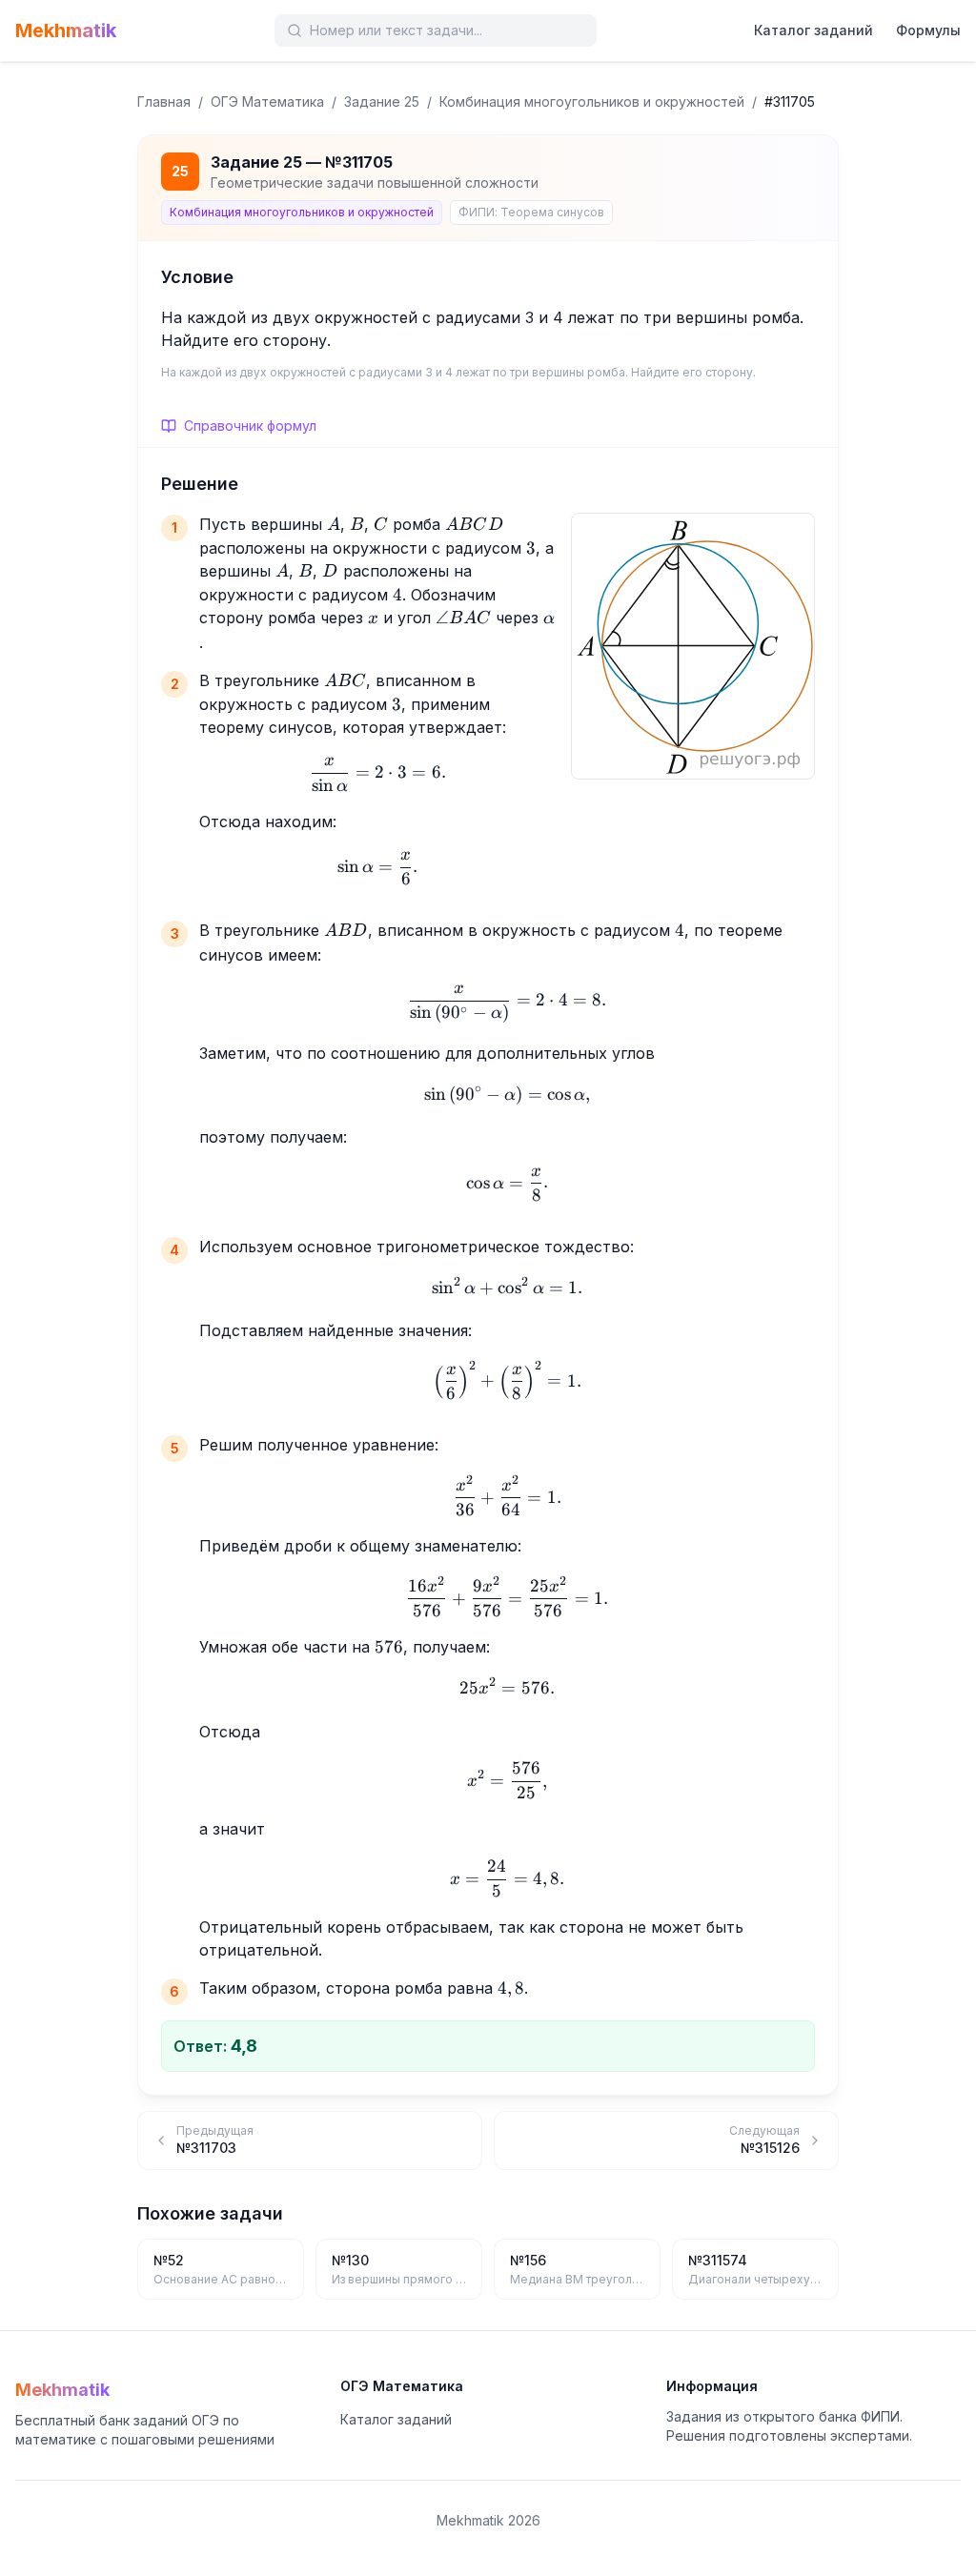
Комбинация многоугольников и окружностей (592, 101)
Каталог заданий (813, 30)
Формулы (928, 30)
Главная (164, 101)
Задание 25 (382, 101)
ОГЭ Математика (267, 101)
